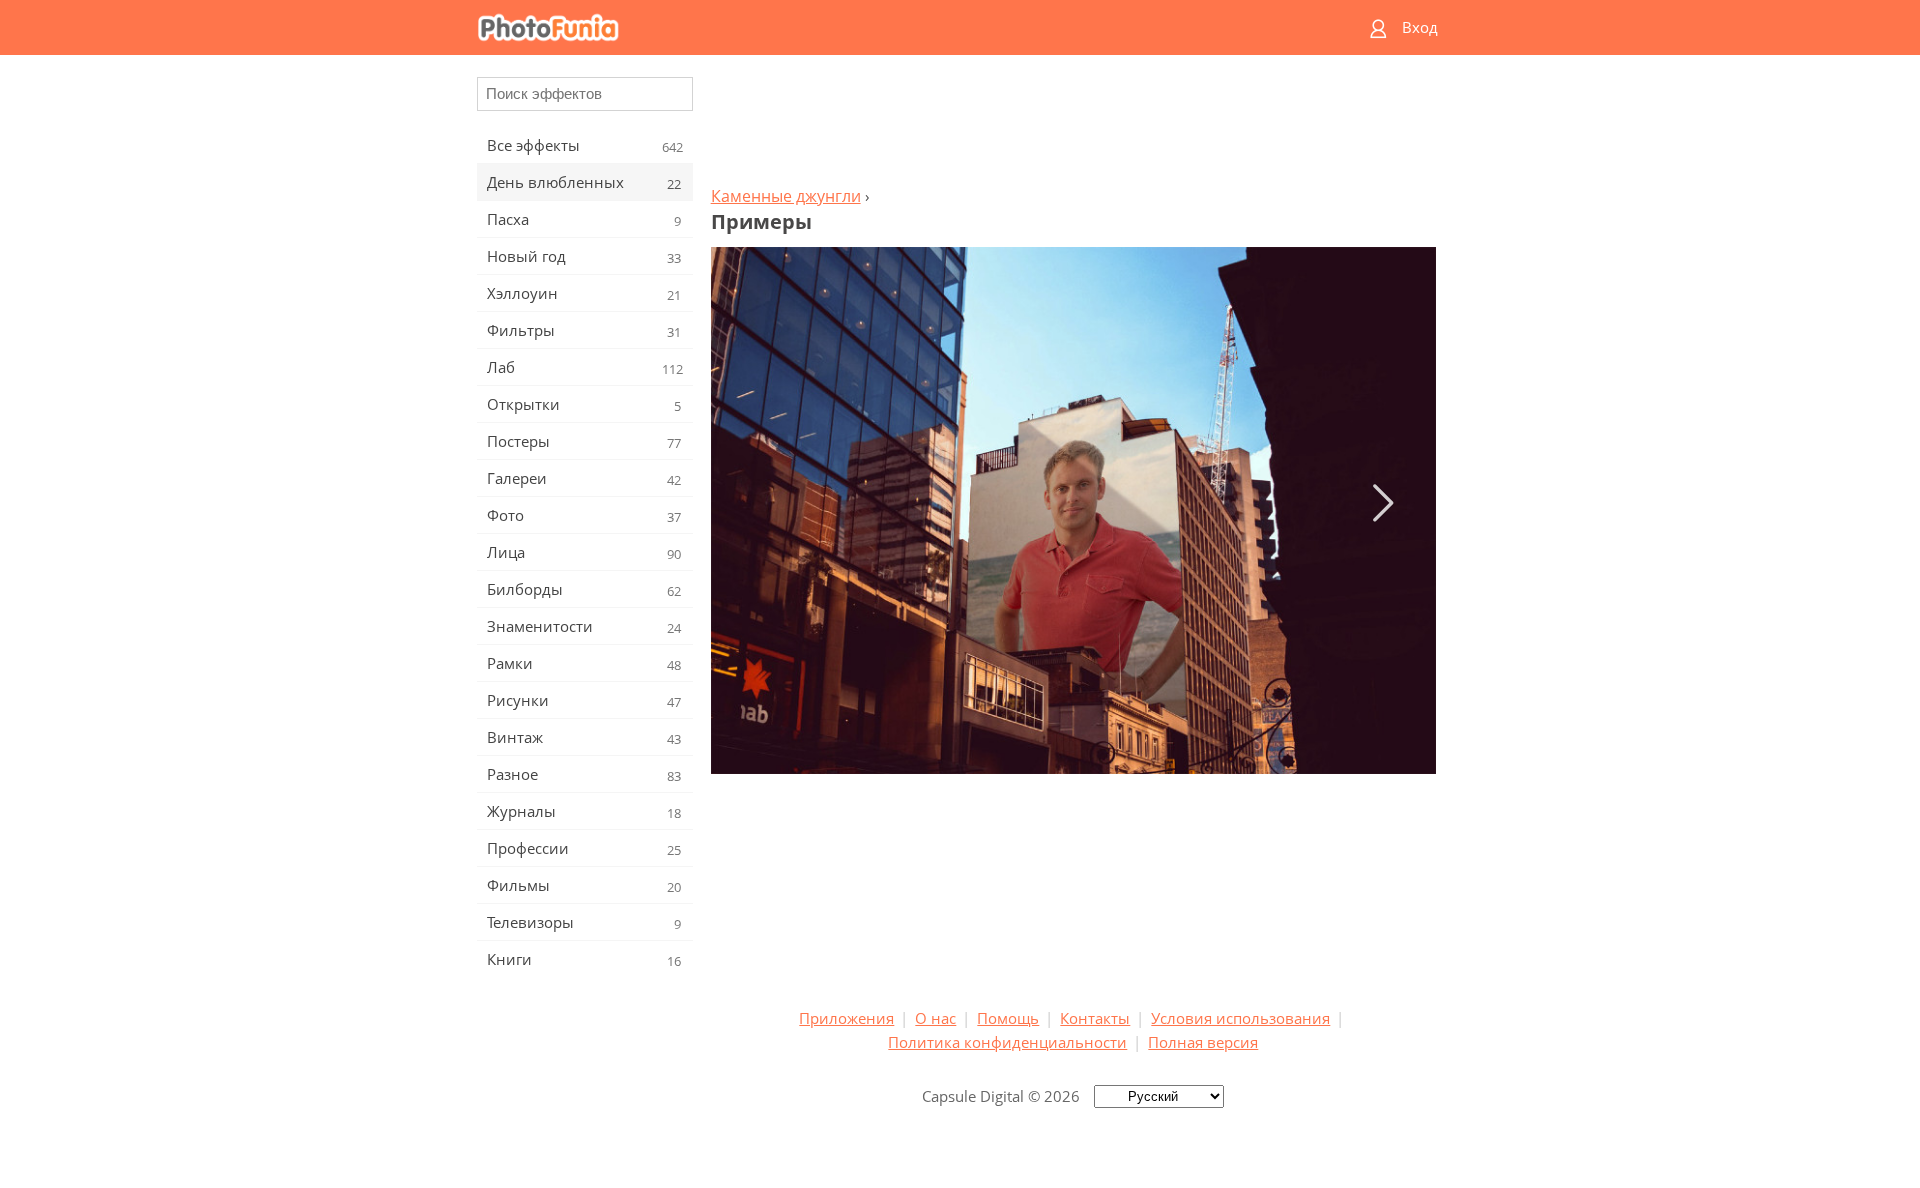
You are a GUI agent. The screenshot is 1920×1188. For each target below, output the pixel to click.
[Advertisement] (1073, 126)
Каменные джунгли (786, 196)
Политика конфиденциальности (1007, 1042)
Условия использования (1240, 1018)
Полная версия (1203, 1042)
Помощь (1008, 1018)
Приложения (846, 1018)
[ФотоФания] (883, 27)
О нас (935, 1018)
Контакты (1095, 1018)
